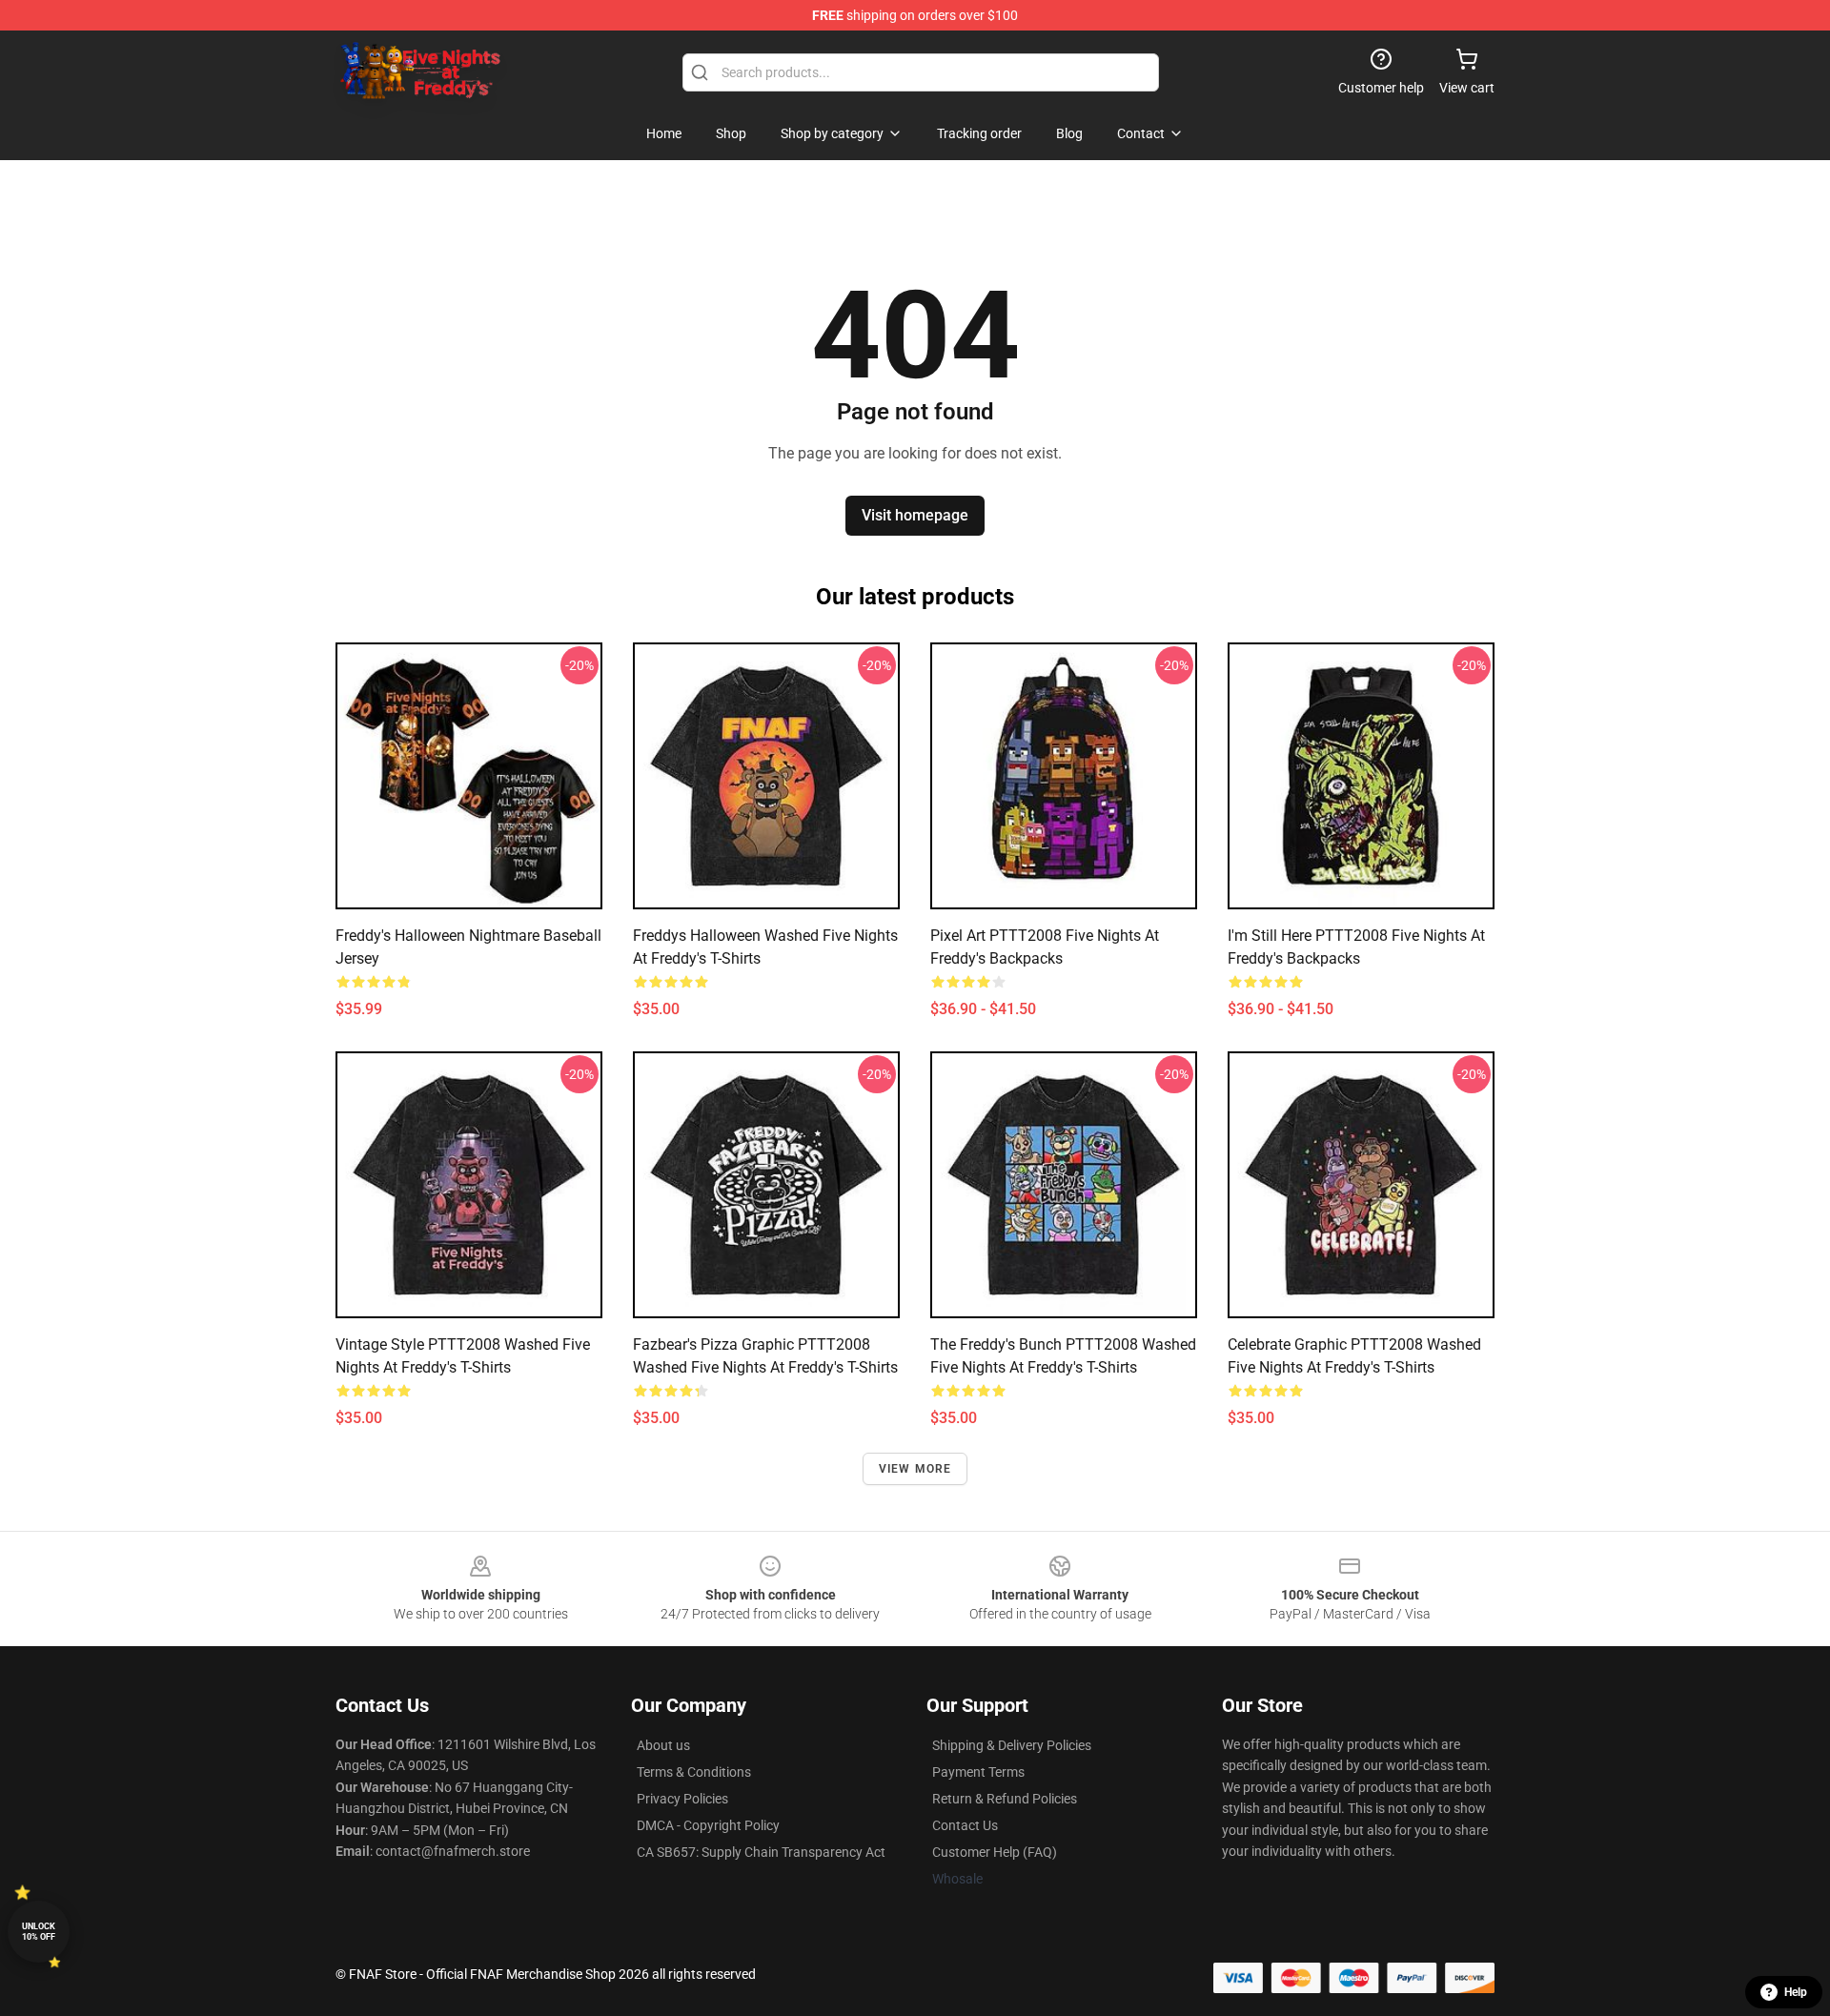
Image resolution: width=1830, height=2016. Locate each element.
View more (915, 1469)
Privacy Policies (682, 1799)
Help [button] (1796, 1992)
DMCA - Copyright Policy (708, 1825)
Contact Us (965, 1825)
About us (663, 1745)
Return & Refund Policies (1005, 1799)
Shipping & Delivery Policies (1012, 1745)
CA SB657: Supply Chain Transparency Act (761, 1852)
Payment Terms (978, 1772)
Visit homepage (915, 515)
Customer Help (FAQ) (995, 1852)
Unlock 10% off (39, 1932)
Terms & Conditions (694, 1772)
